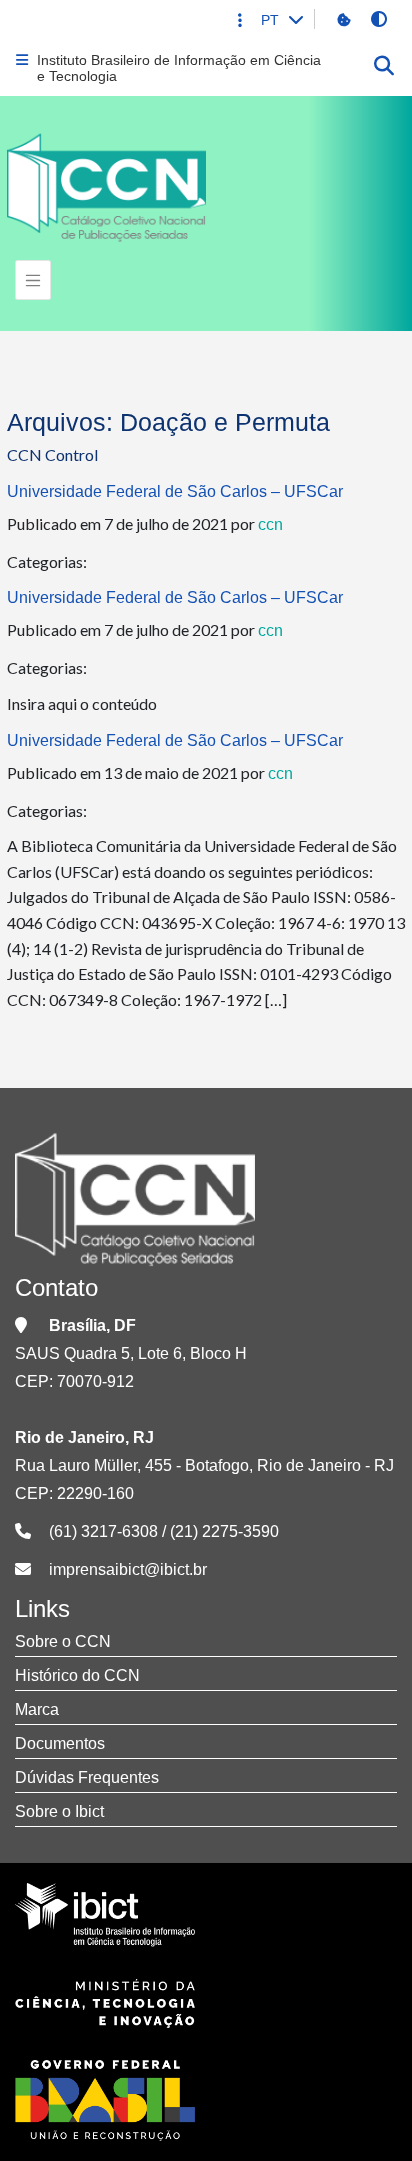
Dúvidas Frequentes (87, 1777)
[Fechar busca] (384, 68)
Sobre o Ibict (59, 1811)
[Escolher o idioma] (295, 19)
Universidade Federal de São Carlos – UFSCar (175, 491)
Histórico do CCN (77, 1675)
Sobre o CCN (63, 1641)
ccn (270, 524)
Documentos (60, 1743)
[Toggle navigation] (33, 280)
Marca (37, 1709)
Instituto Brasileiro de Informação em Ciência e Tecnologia (179, 68)
